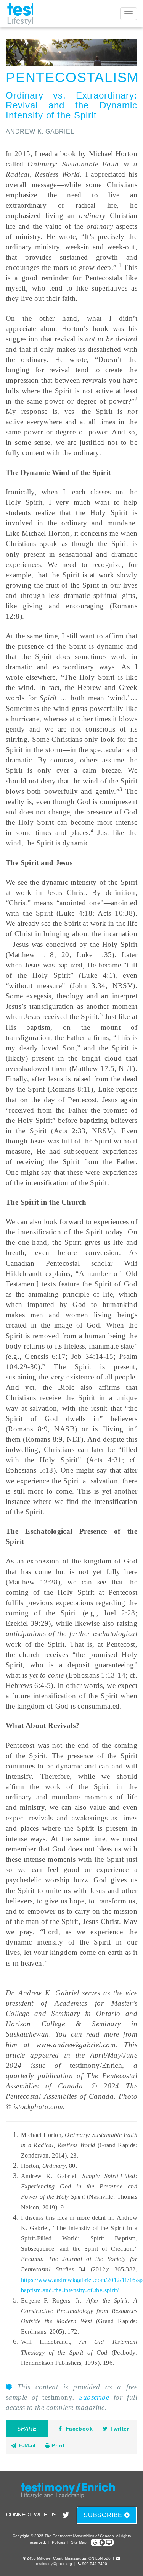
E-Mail (27, 2445)
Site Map (79, 2542)
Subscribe (94, 2397)
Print (57, 2445)
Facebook (79, 2429)
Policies (59, 2542)
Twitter (120, 2429)
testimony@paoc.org (54, 2564)
